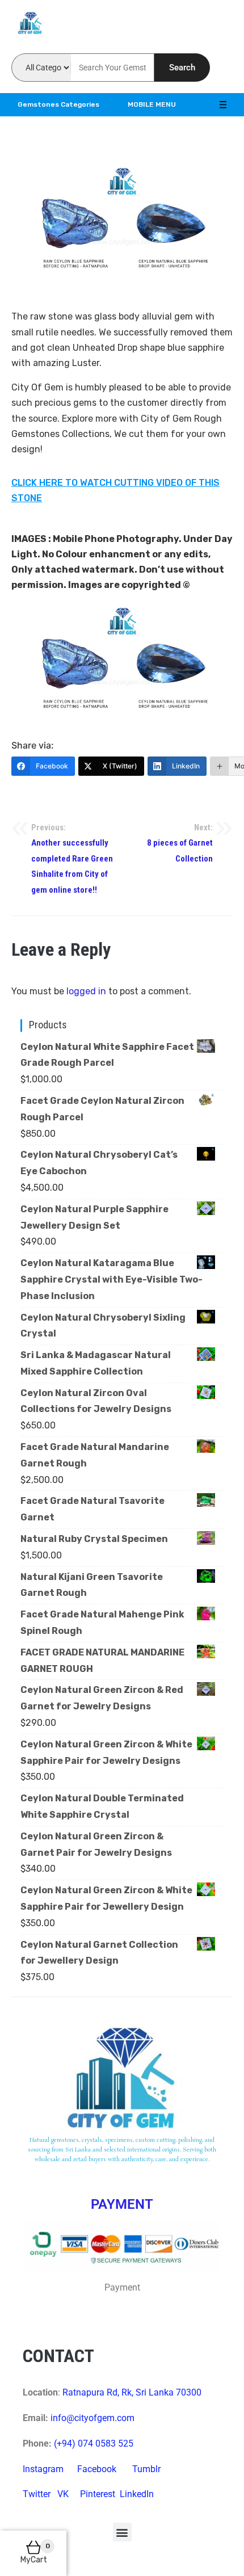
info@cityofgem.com (92, 2418)
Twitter (37, 2494)
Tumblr (146, 2469)
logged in (86, 991)
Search (182, 68)
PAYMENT (122, 2204)
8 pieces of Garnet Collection (180, 843)
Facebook (97, 2469)
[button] (122, 2532)
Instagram (43, 2469)
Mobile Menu (152, 104)
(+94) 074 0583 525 (94, 2443)
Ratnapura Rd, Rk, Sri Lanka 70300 (132, 2392)
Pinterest (98, 2494)
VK (63, 2494)
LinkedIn (137, 2494)
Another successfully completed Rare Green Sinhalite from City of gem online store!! (72, 859)
